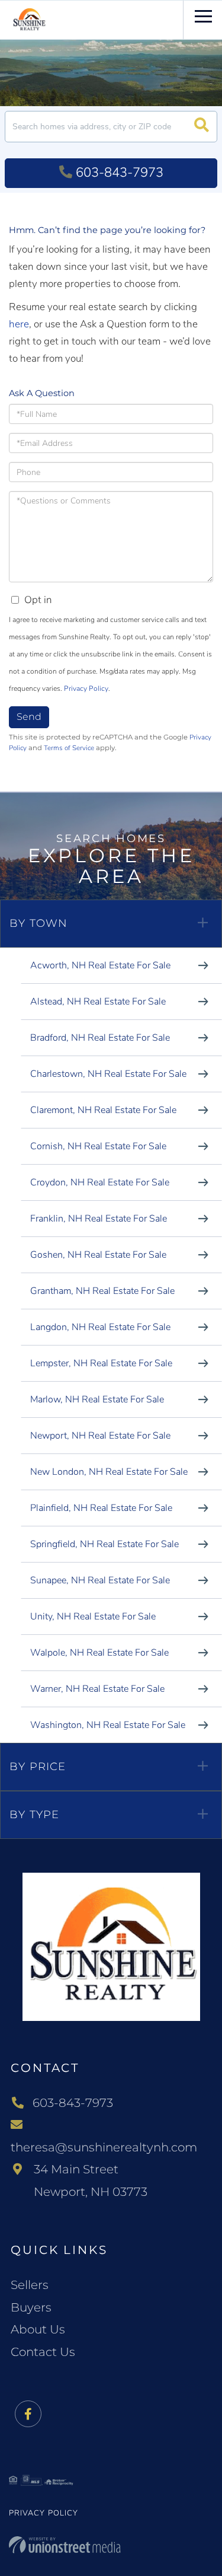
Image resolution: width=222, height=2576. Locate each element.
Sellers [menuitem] (30, 2285)
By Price (38, 1767)
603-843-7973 (120, 173)
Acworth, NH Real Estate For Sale (100, 965)
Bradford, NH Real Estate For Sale (100, 1038)
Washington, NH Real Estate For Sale (108, 1725)
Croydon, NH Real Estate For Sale (100, 1182)
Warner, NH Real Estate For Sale (97, 1689)
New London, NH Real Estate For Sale (109, 1472)
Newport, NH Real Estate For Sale (100, 1436)
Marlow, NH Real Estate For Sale (97, 1399)
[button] (202, 127)
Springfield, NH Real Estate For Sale (104, 1544)
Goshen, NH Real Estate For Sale (98, 1255)
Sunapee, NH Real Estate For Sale (100, 1580)
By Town (38, 923)
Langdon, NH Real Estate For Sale (100, 1327)
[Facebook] (28, 2414)
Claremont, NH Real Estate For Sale (103, 1110)
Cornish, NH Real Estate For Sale (98, 1146)
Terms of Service (69, 748)
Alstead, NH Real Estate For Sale (98, 1002)
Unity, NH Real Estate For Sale (93, 1617)
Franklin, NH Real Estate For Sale (99, 1219)
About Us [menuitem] (38, 2329)
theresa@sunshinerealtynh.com (104, 2147)
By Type (34, 1815)
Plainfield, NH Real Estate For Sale (101, 1508)
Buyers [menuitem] (31, 2307)
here (19, 324)
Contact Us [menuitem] (43, 2352)
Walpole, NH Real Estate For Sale (99, 1653)
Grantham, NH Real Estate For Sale (102, 1291)
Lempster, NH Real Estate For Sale (101, 1363)
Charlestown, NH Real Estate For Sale (108, 1074)
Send (29, 717)
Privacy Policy (86, 688)
